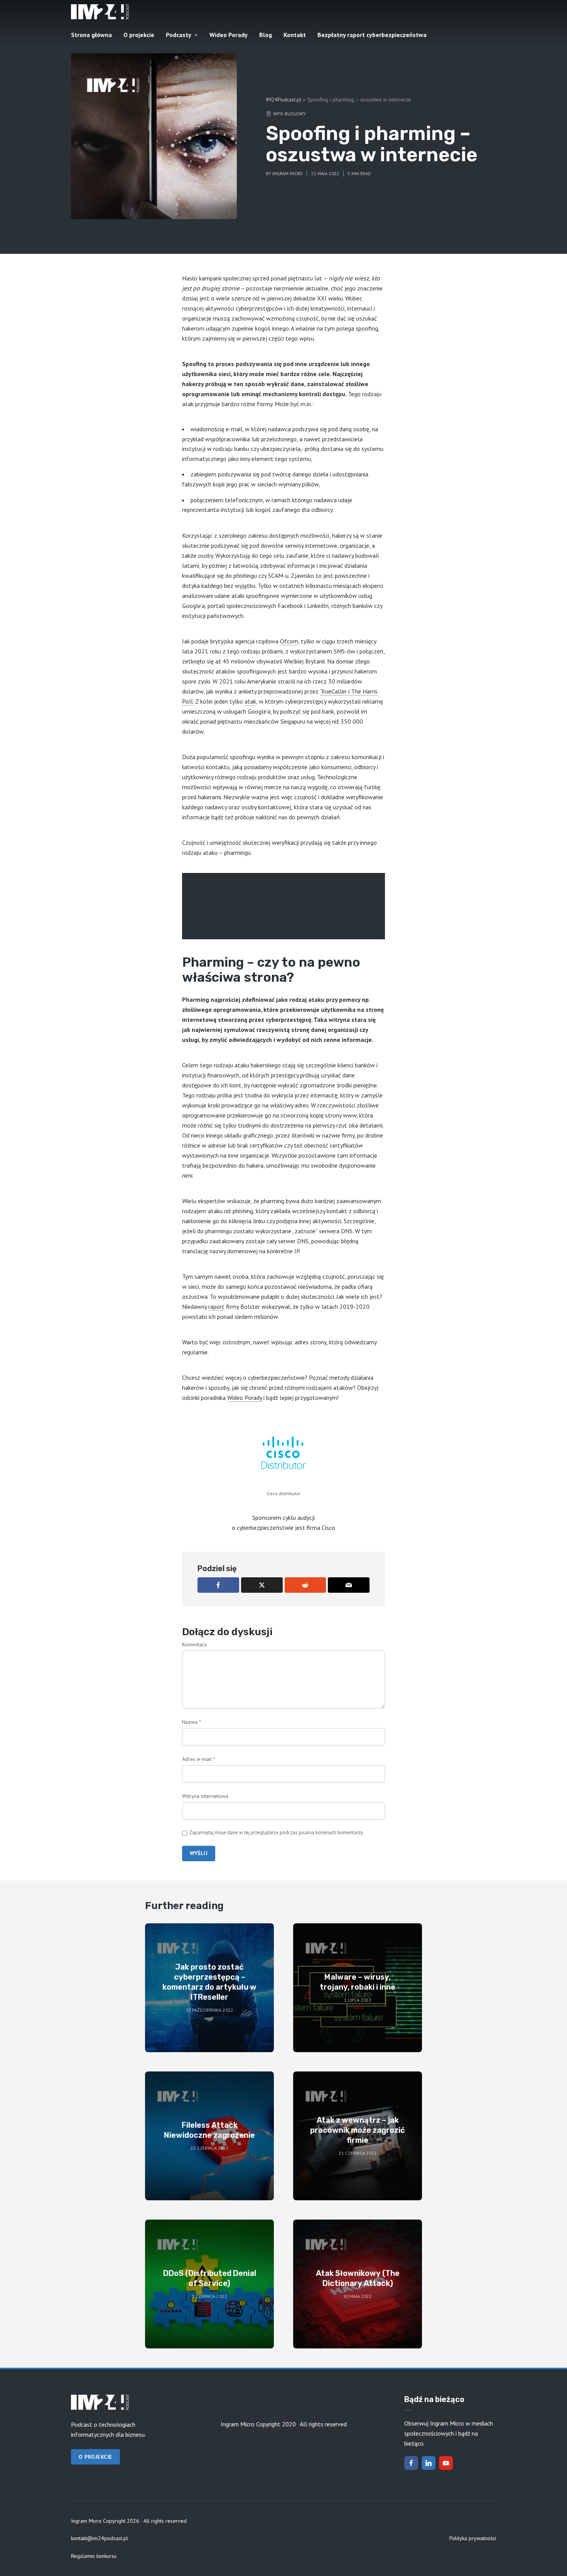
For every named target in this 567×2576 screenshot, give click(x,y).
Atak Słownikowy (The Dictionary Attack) (358, 2278)
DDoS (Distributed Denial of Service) (210, 2278)
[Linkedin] (429, 2463)
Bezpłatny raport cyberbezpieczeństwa (372, 35)
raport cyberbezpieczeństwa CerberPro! (283, 917)
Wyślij (199, 1853)
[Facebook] (411, 2463)
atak (250, 701)
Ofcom (289, 641)
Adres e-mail (199, 1759)
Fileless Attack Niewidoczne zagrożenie (209, 2130)
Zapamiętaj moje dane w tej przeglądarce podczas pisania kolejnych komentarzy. (276, 1832)
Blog (266, 35)
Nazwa (192, 1722)
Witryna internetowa (205, 1796)
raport (216, 1307)
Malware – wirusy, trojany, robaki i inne (358, 1982)
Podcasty (179, 35)
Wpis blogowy (289, 114)
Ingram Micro (288, 173)
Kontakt (295, 35)
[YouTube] (446, 2463)
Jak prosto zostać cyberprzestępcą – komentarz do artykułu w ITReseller (209, 1982)
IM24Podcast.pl (283, 100)
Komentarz (194, 1644)
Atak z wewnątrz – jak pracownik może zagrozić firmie (358, 2130)
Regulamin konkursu (94, 2556)
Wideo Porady (229, 35)
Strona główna (91, 35)
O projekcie (139, 35)
